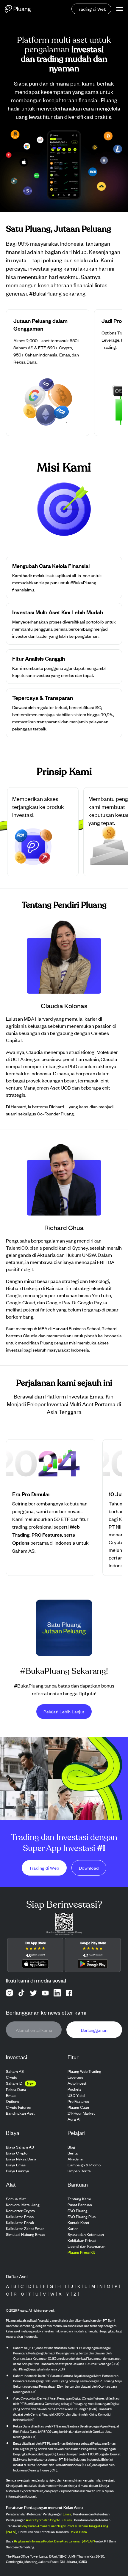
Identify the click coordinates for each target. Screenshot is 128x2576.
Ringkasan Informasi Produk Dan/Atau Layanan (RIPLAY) (54, 2541)
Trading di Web (91, 9)
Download (89, 1868)
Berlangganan (94, 2030)
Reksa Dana (78, 2532)
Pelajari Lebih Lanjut (64, 1711)
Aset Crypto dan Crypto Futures (49, 2520)
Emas (67, 2514)
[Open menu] (120, 9)
